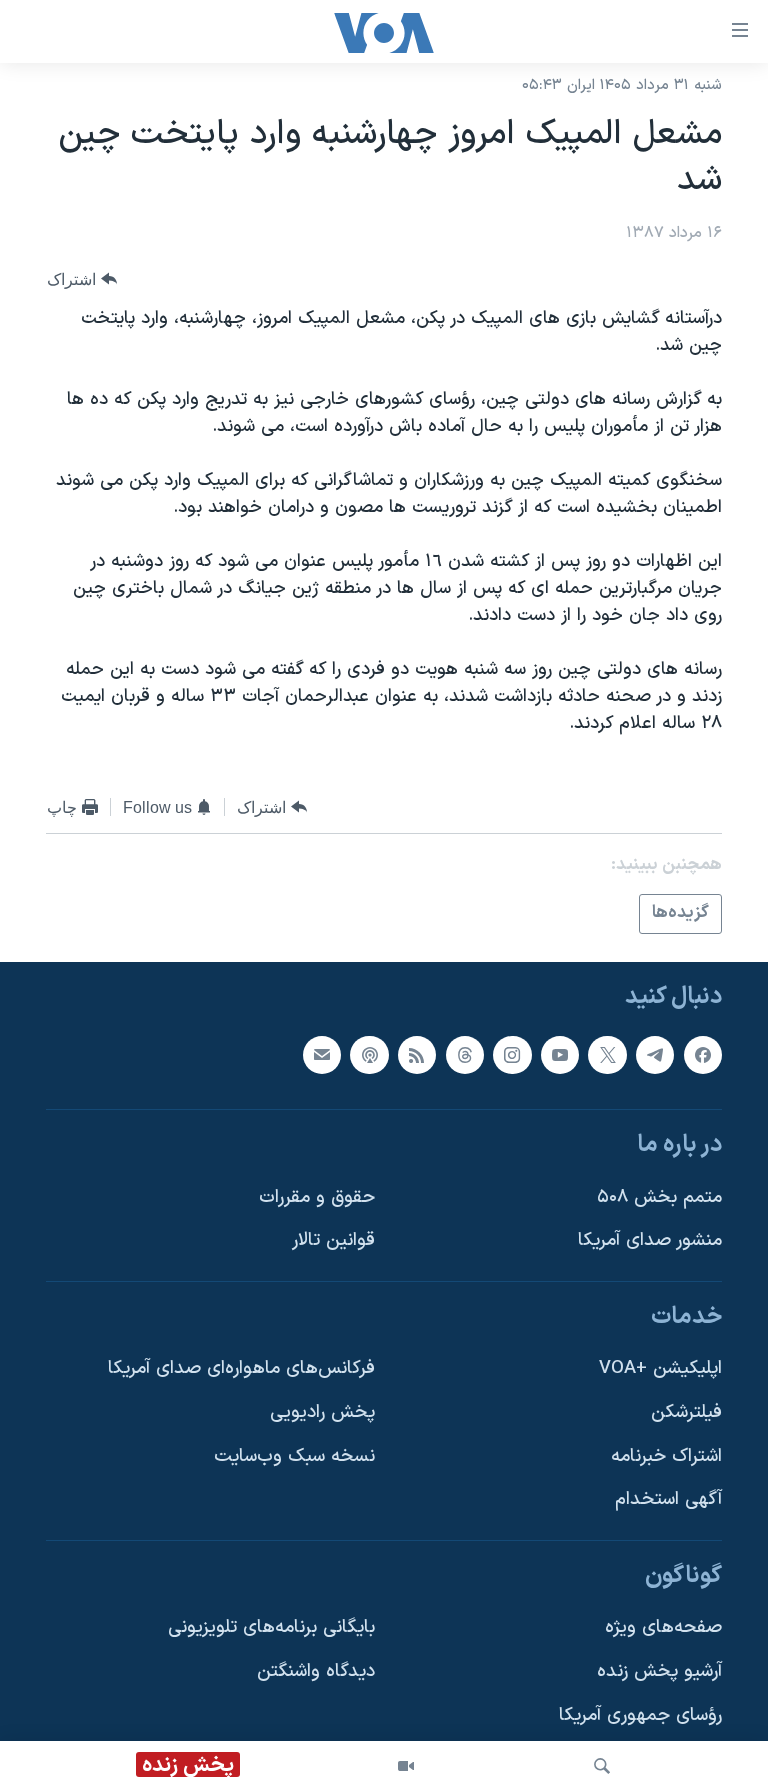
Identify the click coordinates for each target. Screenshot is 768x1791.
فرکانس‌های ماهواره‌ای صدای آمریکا (241, 1368)
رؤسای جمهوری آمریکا (640, 1714)
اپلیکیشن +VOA (660, 1368)
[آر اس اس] (417, 1054)
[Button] (82, 279)
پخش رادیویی (322, 1412)
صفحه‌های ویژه (663, 1627)
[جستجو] (602, 1766)
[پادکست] (369, 1054)
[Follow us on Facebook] (703, 1054)
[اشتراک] (322, 1054)
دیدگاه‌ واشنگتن (316, 1671)
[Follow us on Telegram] (655, 1054)
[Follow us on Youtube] (560, 1054)
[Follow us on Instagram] (512, 1054)
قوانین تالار (333, 1240)
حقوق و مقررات (317, 1196)
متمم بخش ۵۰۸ (659, 1196)
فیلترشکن (686, 1412)
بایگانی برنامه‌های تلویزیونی (271, 1627)
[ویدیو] (406, 1766)
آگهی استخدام (668, 1499)
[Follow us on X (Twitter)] (607, 1054)
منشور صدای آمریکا (650, 1240)
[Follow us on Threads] (465, 1054)
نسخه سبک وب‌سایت (294, 1455)
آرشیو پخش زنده (659, 1671)
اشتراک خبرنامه (666, 1455)
